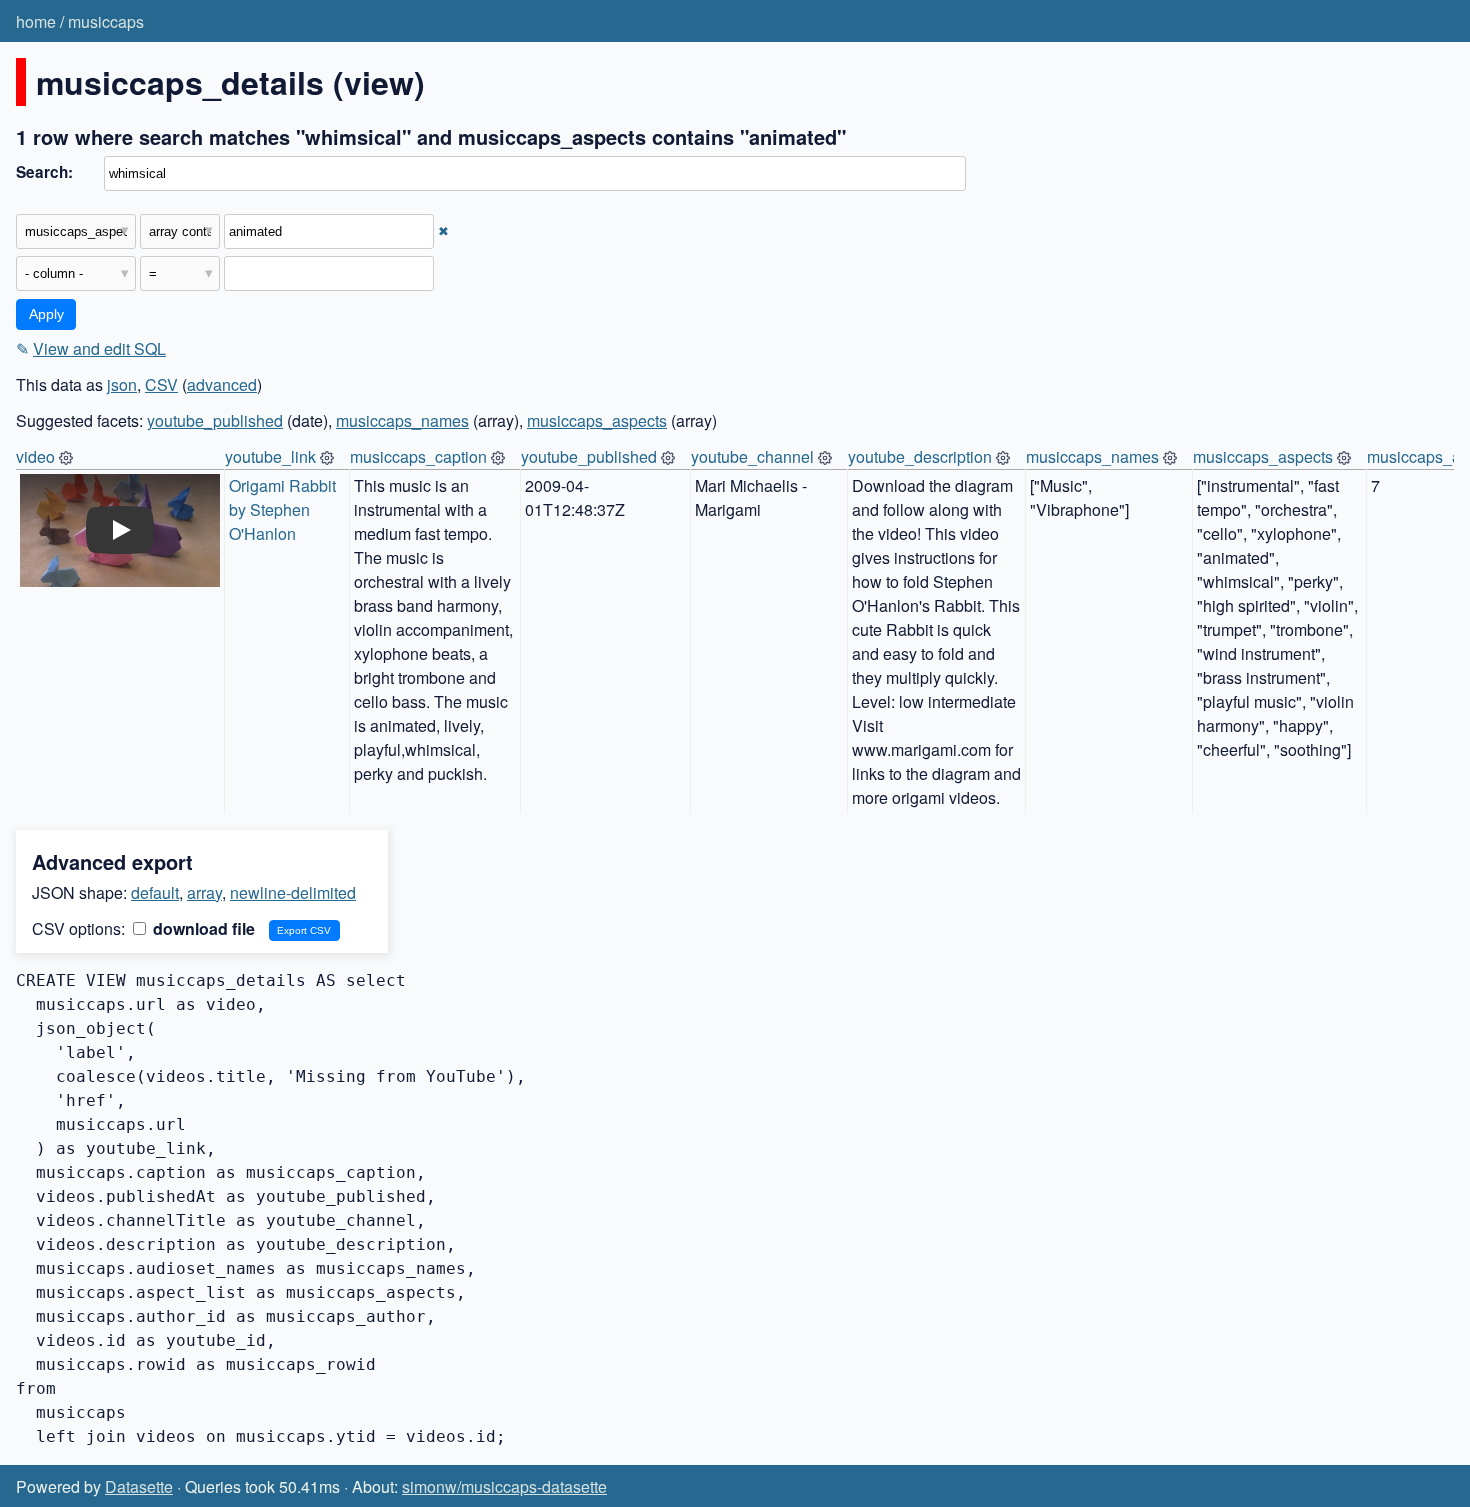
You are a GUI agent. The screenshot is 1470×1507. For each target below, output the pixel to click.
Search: (44, 172)
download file (202, 928)
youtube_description (920, 456)
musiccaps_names (402, 420)
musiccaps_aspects (597, 420)
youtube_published (215, 420)
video (35, 456)
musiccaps (106, 21)
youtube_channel (752, 456)
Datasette (139, 1486)
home (36, 21)
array (204, 892)
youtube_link (270, 456)
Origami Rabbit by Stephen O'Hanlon (284, 509)
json (122, 384)
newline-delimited (293, 892)
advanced (222, 384)
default (155, 892)
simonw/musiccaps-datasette (504, 1486)
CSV (161, 384)
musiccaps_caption (418, 456)
